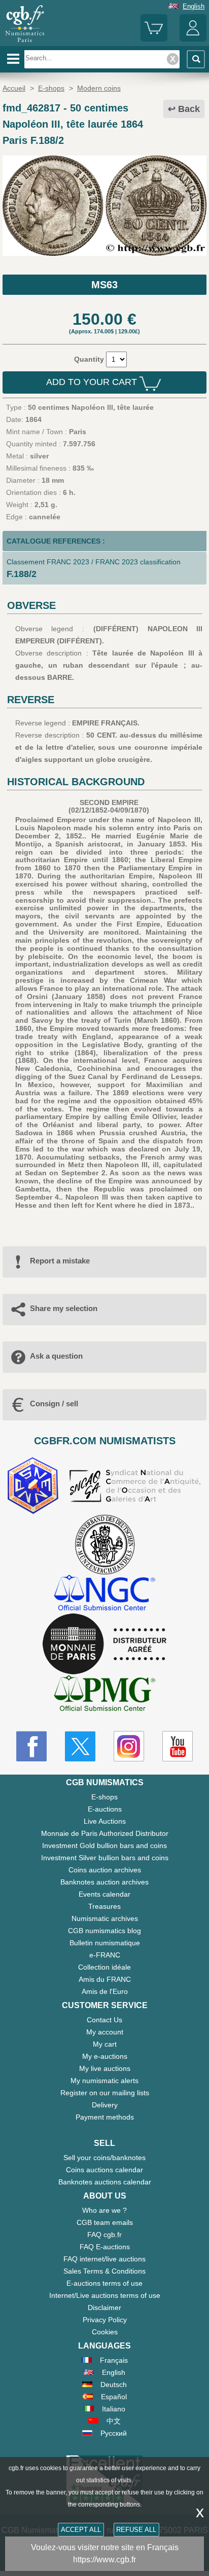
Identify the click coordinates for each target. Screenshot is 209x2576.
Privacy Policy (105, 2320)
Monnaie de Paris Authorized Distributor (105, 1833)
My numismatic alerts (104, 2081)
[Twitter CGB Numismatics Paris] (80, 1746)
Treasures (104, 1906)
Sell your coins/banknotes (104, 2158)
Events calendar (104, 1894)
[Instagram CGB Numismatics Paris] (129, 1746)
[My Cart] (154, 39)
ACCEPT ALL (81, 2530)
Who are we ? (104, 2210)
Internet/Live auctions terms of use (105, 2295)
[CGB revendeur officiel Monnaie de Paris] (104, 1644)
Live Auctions (105, 1821)
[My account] (193, 39)
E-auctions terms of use (104, 2283)
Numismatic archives (105, 1918)
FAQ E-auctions (105, 2247)
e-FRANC (105, 1955)
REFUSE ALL (136, 2530)
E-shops (104, 1797)
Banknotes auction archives (104, 1882)
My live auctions (105, 2068)
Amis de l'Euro (105, 1991)
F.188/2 (22, 574)
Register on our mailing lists (105, 2093)
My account (105, 2032)
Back (189, 109)
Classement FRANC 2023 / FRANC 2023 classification (94, 562)
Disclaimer (104, 2308)
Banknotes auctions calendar (105, 2182)
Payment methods (105, 2117)
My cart (105, 2044)
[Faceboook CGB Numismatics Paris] (31, 1746)
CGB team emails (105, 2222)
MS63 (104, 285)
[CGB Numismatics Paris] (25, 43)
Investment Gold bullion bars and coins (104, 1846)
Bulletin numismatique (105, 1943)
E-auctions (105, 1809)
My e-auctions (105, 2056)
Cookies (105, 2332)
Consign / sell (54, 1404)
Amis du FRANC (105, 1979)
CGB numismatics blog (104, 1931)
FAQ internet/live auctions (104, 2259)
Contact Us (104, 2020)
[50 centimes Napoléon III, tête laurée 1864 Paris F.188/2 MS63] (104, 253)
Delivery (105, 2105)
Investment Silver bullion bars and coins (105, 1858)
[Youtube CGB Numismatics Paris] (178, 1746)
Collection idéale (104, 1967)
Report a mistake (60, 1261)
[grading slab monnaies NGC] (104, 1594)
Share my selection (64, 1308)
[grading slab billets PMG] (104, 1695)
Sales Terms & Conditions (104, 2271)
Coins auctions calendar (104, 2170)
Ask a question (56, 1356)
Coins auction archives (105, 1870)
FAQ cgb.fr (104, 2235)
